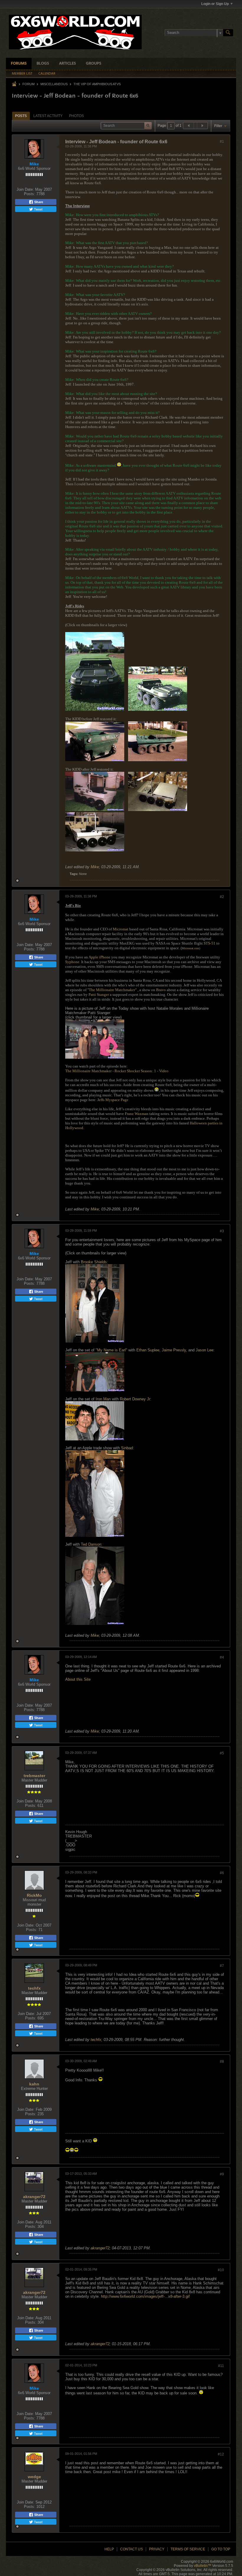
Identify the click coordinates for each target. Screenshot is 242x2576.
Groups (94, 64)
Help (109, 2549)
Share (38, 202)
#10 (221, 2270)
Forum (28, 84)
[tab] (21, 116)
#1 (222, 142)
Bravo (161, 990)
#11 (221, 2366)
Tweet (38, 209)
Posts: (30, 194)
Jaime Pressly (174, 1350)
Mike (95, 867)
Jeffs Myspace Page (113, 1100)
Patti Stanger (99, 995)
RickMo (34, 1895)
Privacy (157, 2549)
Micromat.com (191, 948)
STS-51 (210, 943)
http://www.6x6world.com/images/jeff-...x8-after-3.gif (145, 2296)
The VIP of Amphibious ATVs (97, 84)
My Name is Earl (111, 1350)
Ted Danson (91, 1544)
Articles (67, 64)
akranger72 (34, 2197)
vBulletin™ (203, 2566)
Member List (22, 74)
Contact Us (131, 2549)
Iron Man (103, 1399)
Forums (19, 64)
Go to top (221, 2549)
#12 (221, 2454)
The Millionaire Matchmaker (112, 990)
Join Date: (25, 189)
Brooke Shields (94, 1262)
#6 (222, 1873)
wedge (34, 2477)
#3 (222, 1231)
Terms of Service (188, 2549)
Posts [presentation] (21, 116)
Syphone (72, 962)
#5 (222, 1753)
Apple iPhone (99, 957)
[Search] (228, 33)
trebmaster (34, 1776)
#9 (222, 2174)
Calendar (47, 74)
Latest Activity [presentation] (48, 116)
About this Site (78, 1679)
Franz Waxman (137, 1114)
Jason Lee (205, 1350)
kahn (34, 2084)
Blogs (43, 64)
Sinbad (127, 1448)
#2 (222, 897)
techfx (34, 1988)
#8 (222, 2062)
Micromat (121, 929)
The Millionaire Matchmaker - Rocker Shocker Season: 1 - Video (117, 1071)
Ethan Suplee (148, 1350)
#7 (222, 1966)
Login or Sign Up (215, 4)
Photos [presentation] (76, 116)
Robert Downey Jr (135, 1399)
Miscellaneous (54, 84)
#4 (222, 1657)
